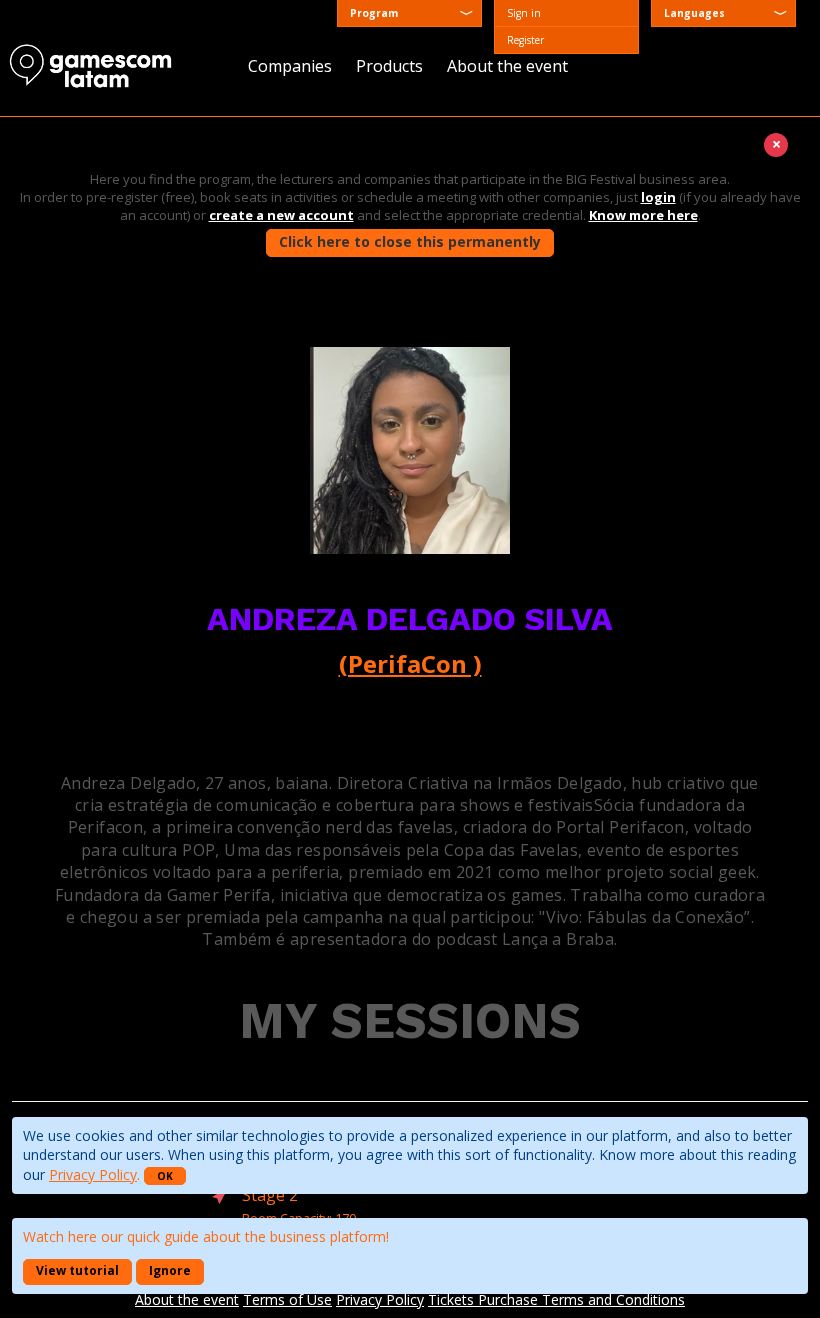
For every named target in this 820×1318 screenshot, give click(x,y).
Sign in (524, 13)
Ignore (170, 1270)
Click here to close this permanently (410, 241)
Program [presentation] (374, 13)
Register (525, 40)
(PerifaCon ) (410, 663)
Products (389, 66)
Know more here (643, 215)
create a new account (281, 215)
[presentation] (723, 13)
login (658, 197)
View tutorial (77, 1270)
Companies (290, 66)
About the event (507, 66)
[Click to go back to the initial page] (100, 66)
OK (165, 1176)
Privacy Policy (93, 1174)
